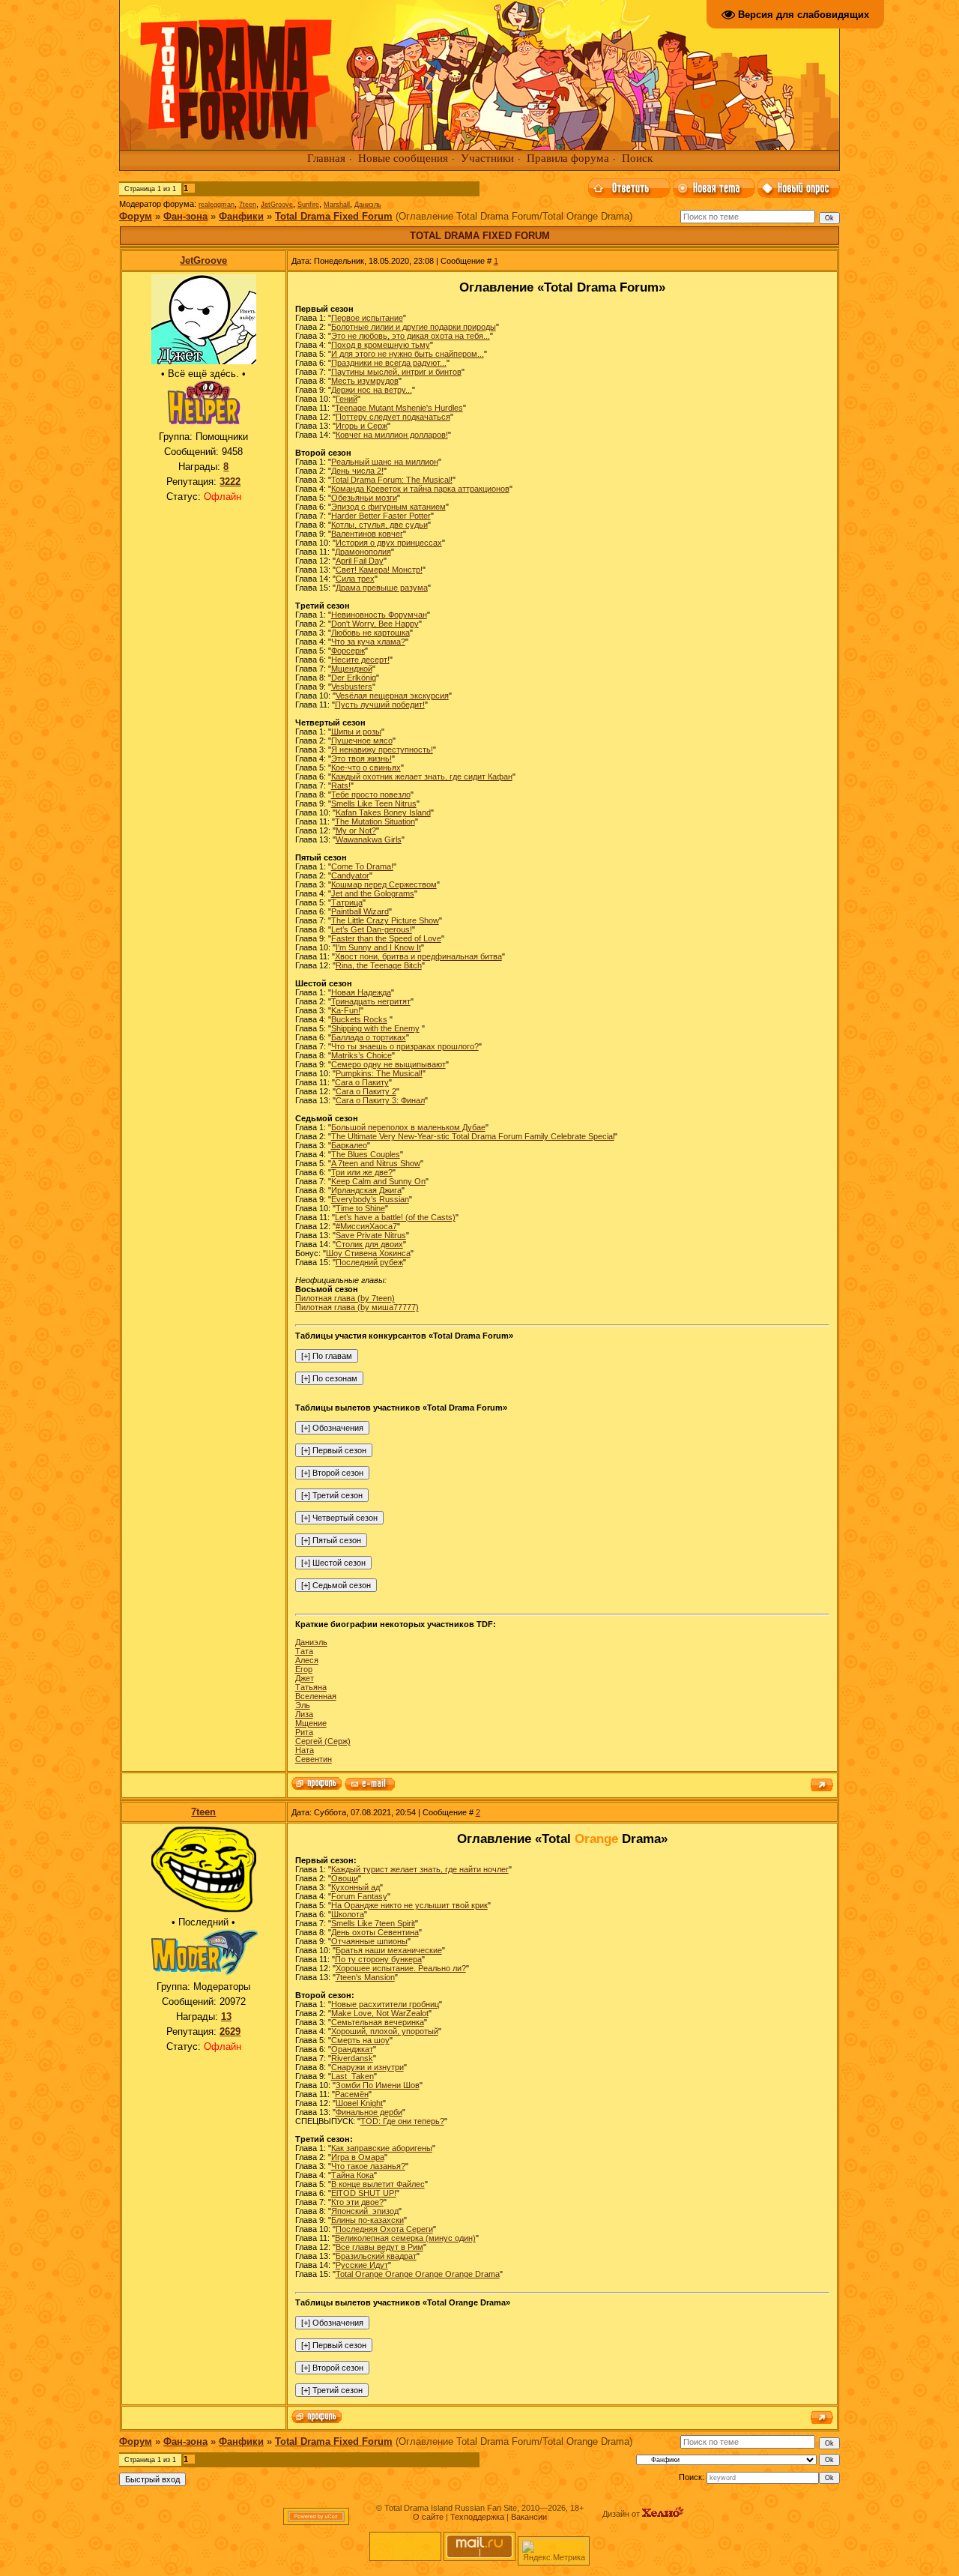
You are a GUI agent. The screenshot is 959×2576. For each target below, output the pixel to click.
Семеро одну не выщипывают (388, 1064)
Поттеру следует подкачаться (393, 417)
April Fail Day (360, 561)
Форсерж (348, 651)
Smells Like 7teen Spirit (373, 1923)
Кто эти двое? (357, 2202)
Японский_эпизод (365, 2211)
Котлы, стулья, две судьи (379, 525)
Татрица (347, 902)
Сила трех (355, 579)
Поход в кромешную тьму (381, 345)
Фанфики (241, 216)
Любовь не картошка (370, 633)
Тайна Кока (353, 2175)
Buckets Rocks (359, 1019)
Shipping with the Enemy (375, 1028)
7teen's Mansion (365, 1977)
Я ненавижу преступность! (382, 749)
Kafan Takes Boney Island (383, 812)
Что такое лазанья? (368, 2166)
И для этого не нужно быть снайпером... (408, 354)
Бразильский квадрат (376, 2256)
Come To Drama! (362, 866)
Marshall (337, 205)
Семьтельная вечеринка (378, 2022)
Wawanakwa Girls (369, 839)
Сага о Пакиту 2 (366, 1091)
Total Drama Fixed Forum (334, 216)
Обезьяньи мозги (364, 498)
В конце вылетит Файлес (378, 2184)
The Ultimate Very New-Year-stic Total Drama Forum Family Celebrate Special (473, 1136)
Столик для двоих (369, 1244)
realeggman (217, 205)
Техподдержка (477, 2517)
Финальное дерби (369, 2112)
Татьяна (311, 1687)
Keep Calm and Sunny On (378, 1181)
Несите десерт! (360, 660)
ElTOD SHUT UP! (364, 2193)
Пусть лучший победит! (380, 705)
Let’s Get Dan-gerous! (372, 929)
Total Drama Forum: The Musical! (392, 480)
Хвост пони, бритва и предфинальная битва (418, 956)
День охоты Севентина (375, 1932)
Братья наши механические (389, 1950)
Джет (305, 1678)
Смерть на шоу (360, 2040)
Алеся (307, 1660)
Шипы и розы (356, 732)
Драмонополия (363, 552)
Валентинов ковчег (367, 534)
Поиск (637, 158)
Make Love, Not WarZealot (380, 2013)
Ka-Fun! (346, 1010)
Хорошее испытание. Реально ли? (401, 1968)
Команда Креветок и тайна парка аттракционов (420, 489)
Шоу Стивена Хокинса (368, 1253)
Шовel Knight (359, 2103)
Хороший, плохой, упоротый (385, 2031)
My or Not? (356, 830)
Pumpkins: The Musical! (379, 1073)
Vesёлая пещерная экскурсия (392, 696)
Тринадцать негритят (371, 1001)
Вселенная (316, 1696)
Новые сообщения (403, 158)
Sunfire (308, 205)
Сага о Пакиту (362, 1082)
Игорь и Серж (361, 426)
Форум (136, 216)
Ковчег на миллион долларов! (392, 435)
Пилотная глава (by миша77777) (357, 1307)
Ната (305, 1750)
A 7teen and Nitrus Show (376, 1163)
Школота (348, 1914)
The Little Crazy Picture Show (385, 920)
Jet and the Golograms (373, 893)
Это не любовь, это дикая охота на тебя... (411, 336)
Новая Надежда (361, 992)
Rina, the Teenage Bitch (379, 965)
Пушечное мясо (362, 740)
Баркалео (349, 1145)
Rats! (341, 785)
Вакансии (529, 2517)
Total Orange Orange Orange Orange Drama (418, 2274)
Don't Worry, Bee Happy (375, 624)
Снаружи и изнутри (367, 2067)
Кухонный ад (356, 1887)
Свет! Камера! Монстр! (379, 570)
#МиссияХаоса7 (366, 1226)
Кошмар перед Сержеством (384, 884)
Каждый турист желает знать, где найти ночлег (420, 1869)
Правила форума (568, 158)
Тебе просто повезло (371, 794)
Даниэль (368, 205)
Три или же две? (362, 1172)
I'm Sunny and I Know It (378, 947)
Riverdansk (352, 2058)
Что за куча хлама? (368, 642)
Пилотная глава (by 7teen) (345, 1298)
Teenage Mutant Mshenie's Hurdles (399, 408)
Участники (487, 158)
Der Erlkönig (354, 678)
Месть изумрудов (365, 381)
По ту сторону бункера (378, 1959)
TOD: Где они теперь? (402, 2121)
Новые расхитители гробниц (385, 2004)
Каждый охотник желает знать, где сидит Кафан (422, 776)
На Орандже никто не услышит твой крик (409, 1905)
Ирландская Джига (366, 1190)
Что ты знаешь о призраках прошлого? (405, 1046)
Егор (304, 1669)
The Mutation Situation (375, 821)
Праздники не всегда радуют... (389, 363)
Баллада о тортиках (369, 1037)
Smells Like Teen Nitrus (374, 803)
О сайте (428, 2517)
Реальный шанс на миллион (385, 462)
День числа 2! (357, 471)
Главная (326, 158)
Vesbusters (352, 687)
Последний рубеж (369, 1262)
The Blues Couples (366, 1154)
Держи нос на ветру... (372, 390)
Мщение (311, 1723)
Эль (303, 1705)
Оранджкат (352, 2049)
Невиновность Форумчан (379, 615)
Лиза (304, 1714)
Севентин (314, 1759)
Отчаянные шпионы (369, 1941)
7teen (248, 205)
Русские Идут (362, 2265)
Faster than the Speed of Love (386, 938)
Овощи (345, 1878)
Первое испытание (367, 318)
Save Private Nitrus (371, 1235)
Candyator (350, 875)
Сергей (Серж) (323, 1741)
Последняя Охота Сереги (384, 2229)
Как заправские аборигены (382, 2148)
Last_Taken (353, 2076)
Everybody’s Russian (370, 1199)
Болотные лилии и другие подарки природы (414, 327)
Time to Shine (360, 1208)
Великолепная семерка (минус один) (405, 2238)
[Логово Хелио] (663, 2514)
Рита (304, 1732)
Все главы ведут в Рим (379, 2247)
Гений (347, 399)
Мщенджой (352, 669)
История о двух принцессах (389, 543)
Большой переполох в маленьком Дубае (408, 1127)
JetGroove (277, 205)
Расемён (352, 2094)
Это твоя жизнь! (361, 758)
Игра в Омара (358, 2157)
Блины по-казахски (367, 2220)
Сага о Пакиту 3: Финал (380, 1100)
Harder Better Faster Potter (381, 516)
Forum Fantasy (359, 1896)
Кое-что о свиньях (366, 767)
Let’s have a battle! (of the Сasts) (395, 1217)
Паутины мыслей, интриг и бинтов (396, 372)
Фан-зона (185, 216)
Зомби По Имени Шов (378, 2085)
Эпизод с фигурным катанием (388, 507)
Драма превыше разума (382, 588)
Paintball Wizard (360, 911)
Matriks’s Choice (361, 1055)
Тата (304, 1651)
